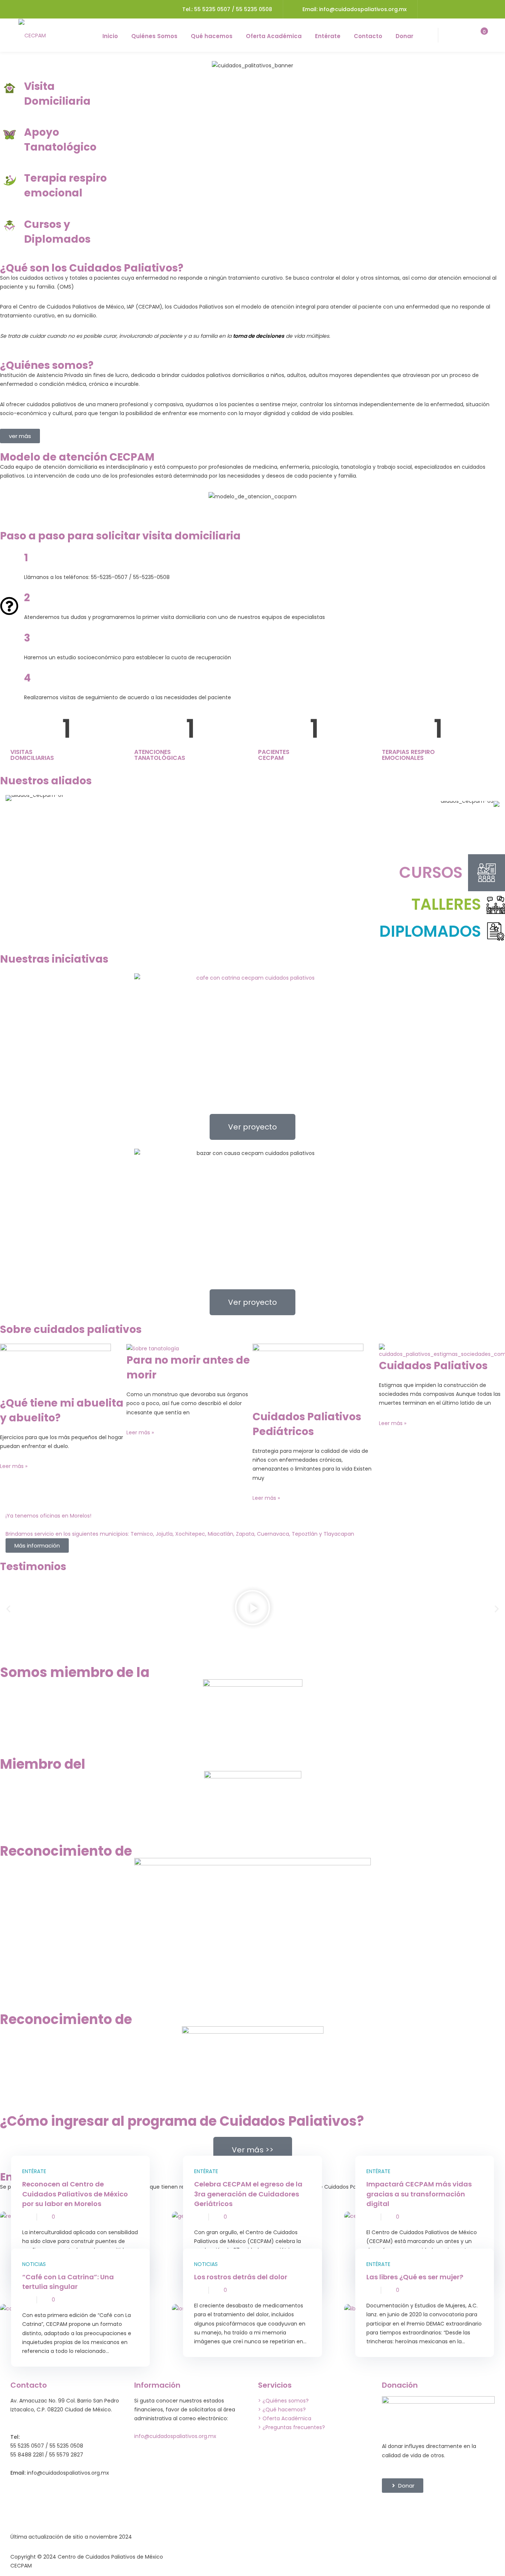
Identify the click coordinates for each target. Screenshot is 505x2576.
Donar (404, 36)
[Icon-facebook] (391, 2509)
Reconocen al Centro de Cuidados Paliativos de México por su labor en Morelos (75, 2194)
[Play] (253, 1609)
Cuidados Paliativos (433, 1366)
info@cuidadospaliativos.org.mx (175, 2436)
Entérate (328, 36)
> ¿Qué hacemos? (282, 2410)
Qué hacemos (212, 36)
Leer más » (14, 1466)
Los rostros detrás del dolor (241, 2277)
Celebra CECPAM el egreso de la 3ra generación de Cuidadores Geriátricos (248, 2194)
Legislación (190, 2557)
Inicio (110, 36)
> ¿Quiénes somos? (283, 2401)
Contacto (368, 36)
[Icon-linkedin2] (411, 2509)
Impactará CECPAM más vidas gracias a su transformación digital (419, 2194)
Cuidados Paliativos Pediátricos (307, 1424)
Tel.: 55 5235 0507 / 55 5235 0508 (227, 9)
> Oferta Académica (285, 2418)
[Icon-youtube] (471, 2509)
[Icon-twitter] (451, 2509)
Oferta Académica (274, 36)
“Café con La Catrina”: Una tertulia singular (68, 2282)
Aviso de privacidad (365, 2557)
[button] (8, 1609)
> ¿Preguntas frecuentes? (292, 2427)
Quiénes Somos (154, 36)
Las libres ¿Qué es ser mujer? (415, 2277)
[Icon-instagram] (431, 2509)
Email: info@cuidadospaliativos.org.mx (355, 9)
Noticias (34, 2264)
